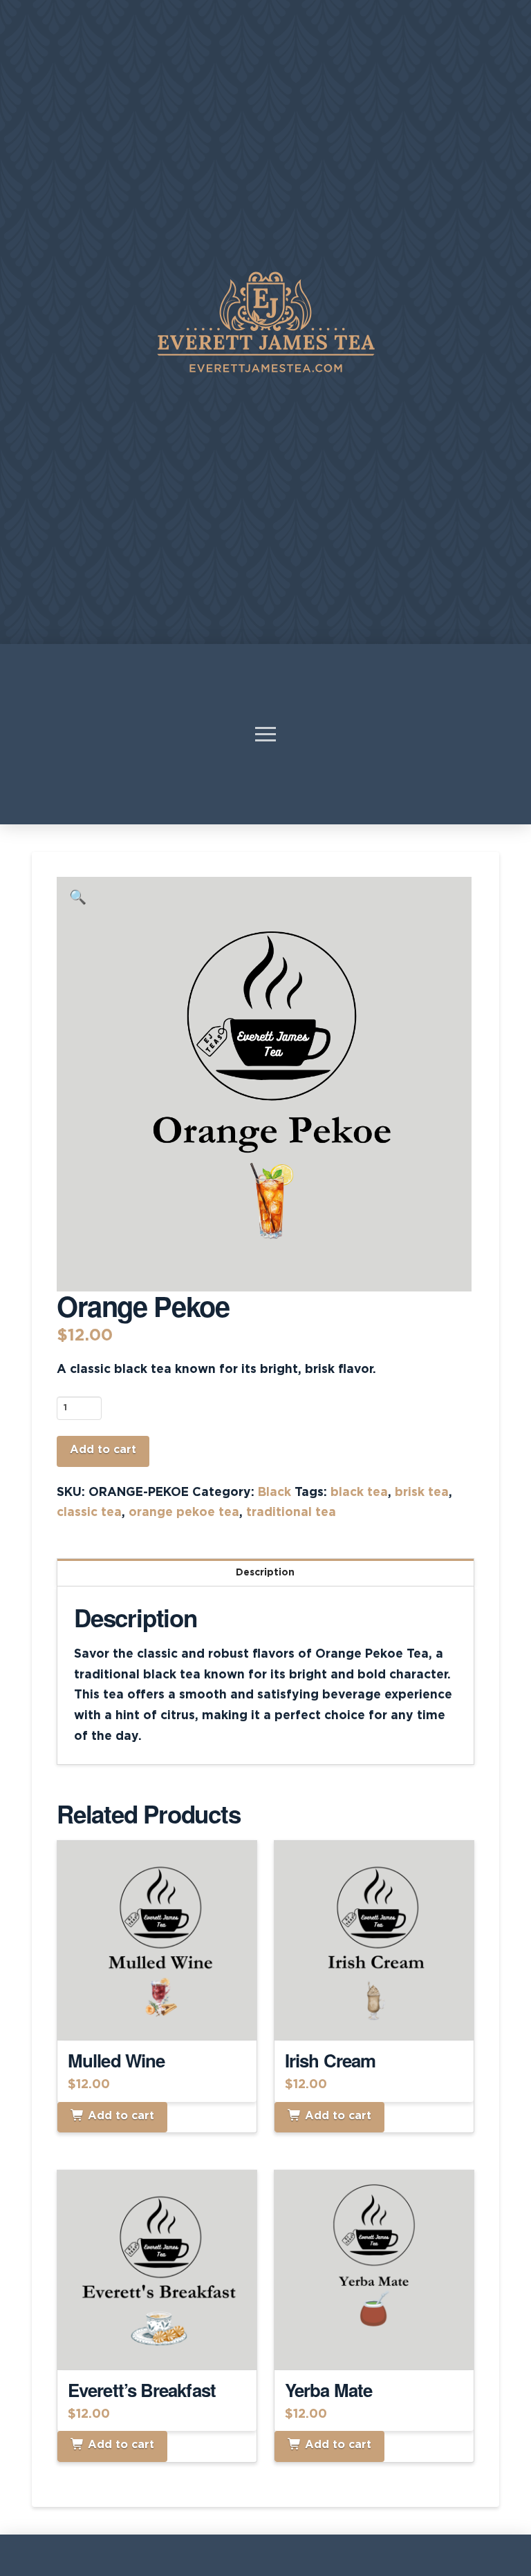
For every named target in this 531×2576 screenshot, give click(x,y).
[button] (265, 734)
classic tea (89, 1513)
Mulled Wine (116, 2060)
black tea (359, 1493)
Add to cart (103, 1450)
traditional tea (291, 1513)
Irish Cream (330, 2060)
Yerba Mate (328, 2390)
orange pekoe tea (184, 1513)
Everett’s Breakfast (142, 2390)
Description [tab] (265, 1573)
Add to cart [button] (163, 2017)
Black (274, 1493)
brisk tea (422, 1493)
